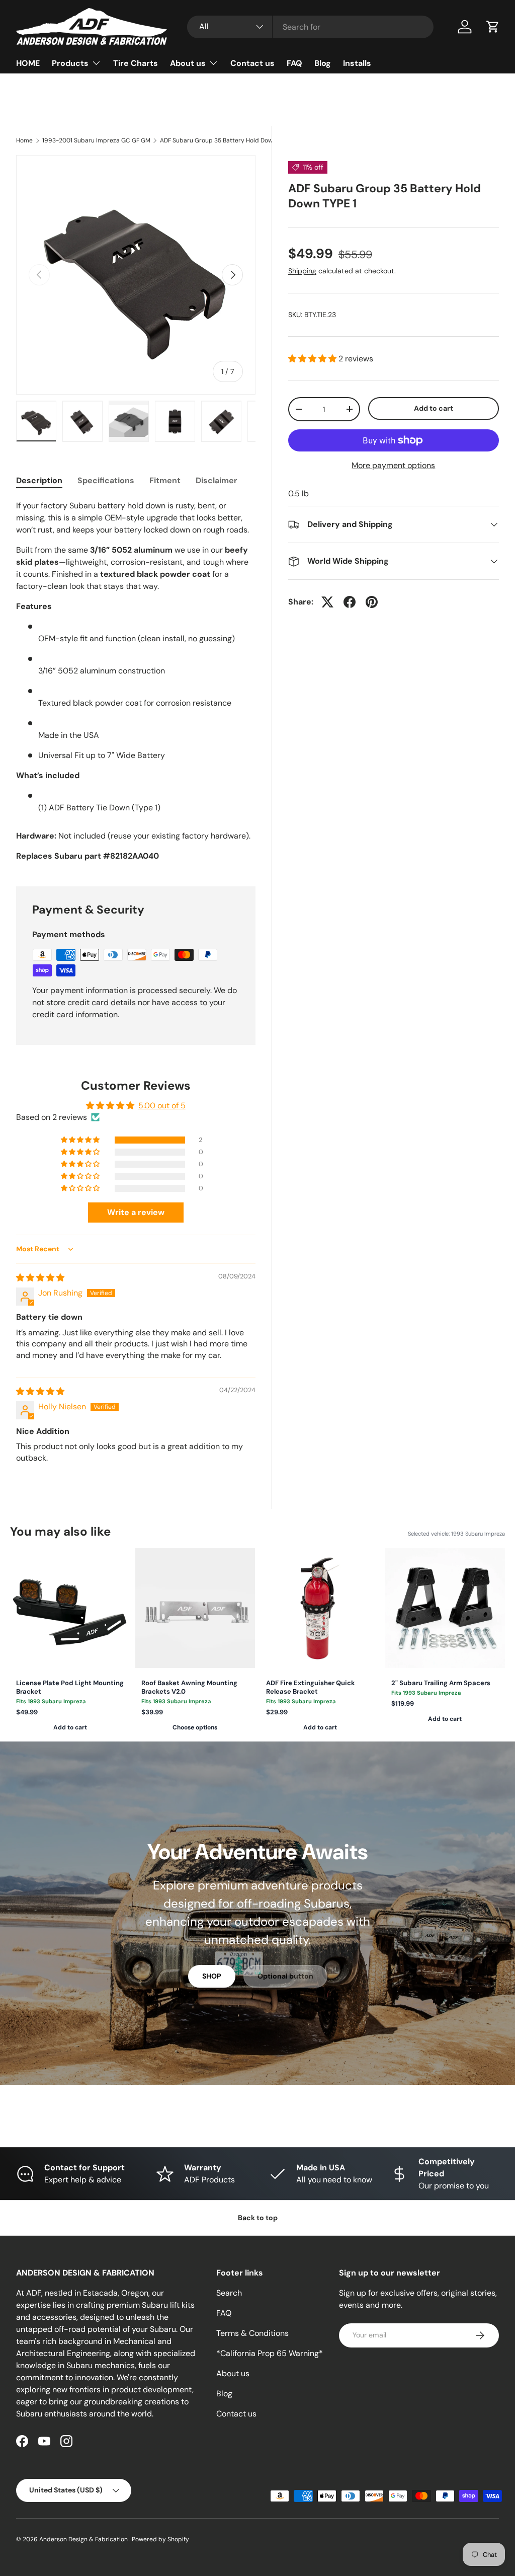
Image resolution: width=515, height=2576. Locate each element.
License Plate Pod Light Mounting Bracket (70, 1687)
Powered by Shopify (160, 2539)
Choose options (195, 1727)
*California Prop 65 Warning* (270, 2353)
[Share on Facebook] (350, 602)
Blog (323, 63)
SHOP (212, 1976)
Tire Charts (136, 63)
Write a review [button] (136, 1212)
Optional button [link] (285, 1976)
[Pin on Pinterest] (372, 602)
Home (24, 140)
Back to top (258, 2218)
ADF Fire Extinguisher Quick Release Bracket (311, 1687)
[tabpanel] (136, 681)
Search (229, 2293)
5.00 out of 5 (162, 1106)
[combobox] (310, 27)
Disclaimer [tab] (217, 480)
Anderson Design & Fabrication (84, 2539)
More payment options (393, 465)
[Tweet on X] (327, 602)
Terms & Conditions (252, 2333)
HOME (28, 63)
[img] (40, 1278)
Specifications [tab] (106, 480)
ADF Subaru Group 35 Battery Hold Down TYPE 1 (220, 140)
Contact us (252, 63)
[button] (493, 27)
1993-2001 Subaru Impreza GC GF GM (96, 140)
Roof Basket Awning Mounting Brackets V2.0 (189, 1687)
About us (233, 2373)
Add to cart (434, 408)
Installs (357, 63)
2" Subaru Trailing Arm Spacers (441, 1683)
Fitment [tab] (165, 480)
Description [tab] (39, 480)
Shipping (302, 271)
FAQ (294, 63)
